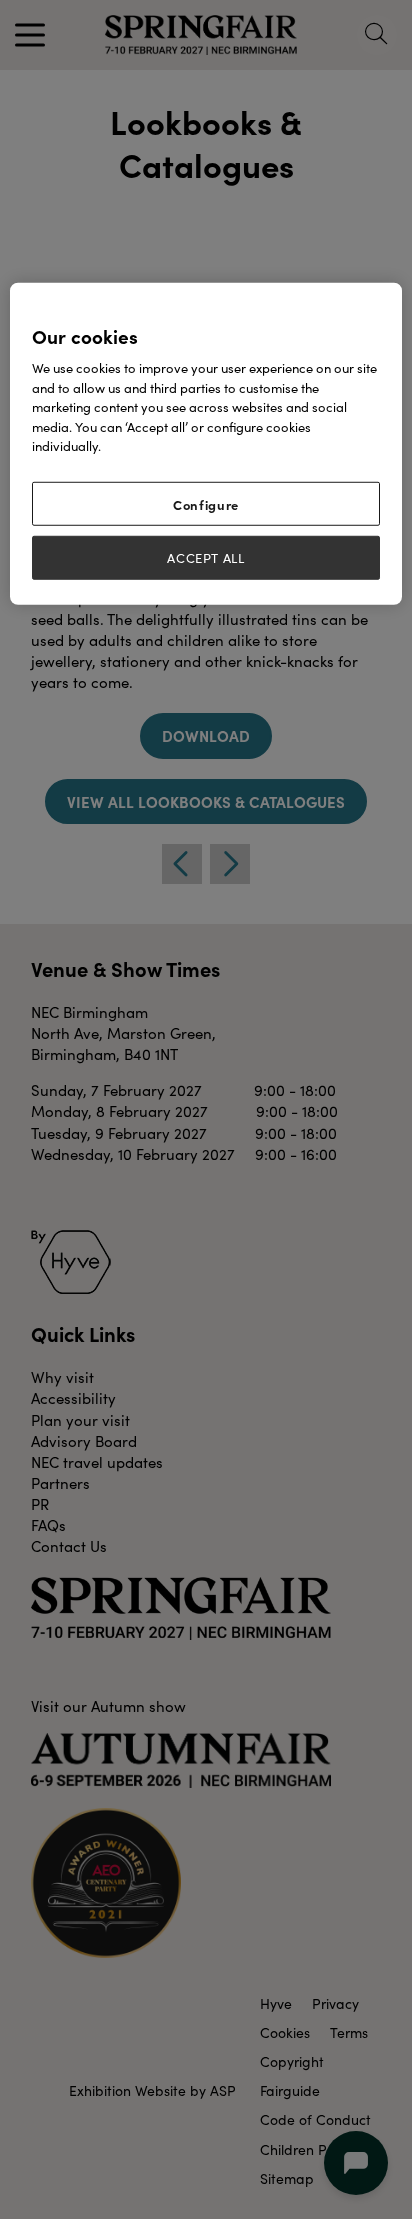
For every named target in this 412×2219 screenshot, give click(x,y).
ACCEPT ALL (206, 558)
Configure (206, 504)
